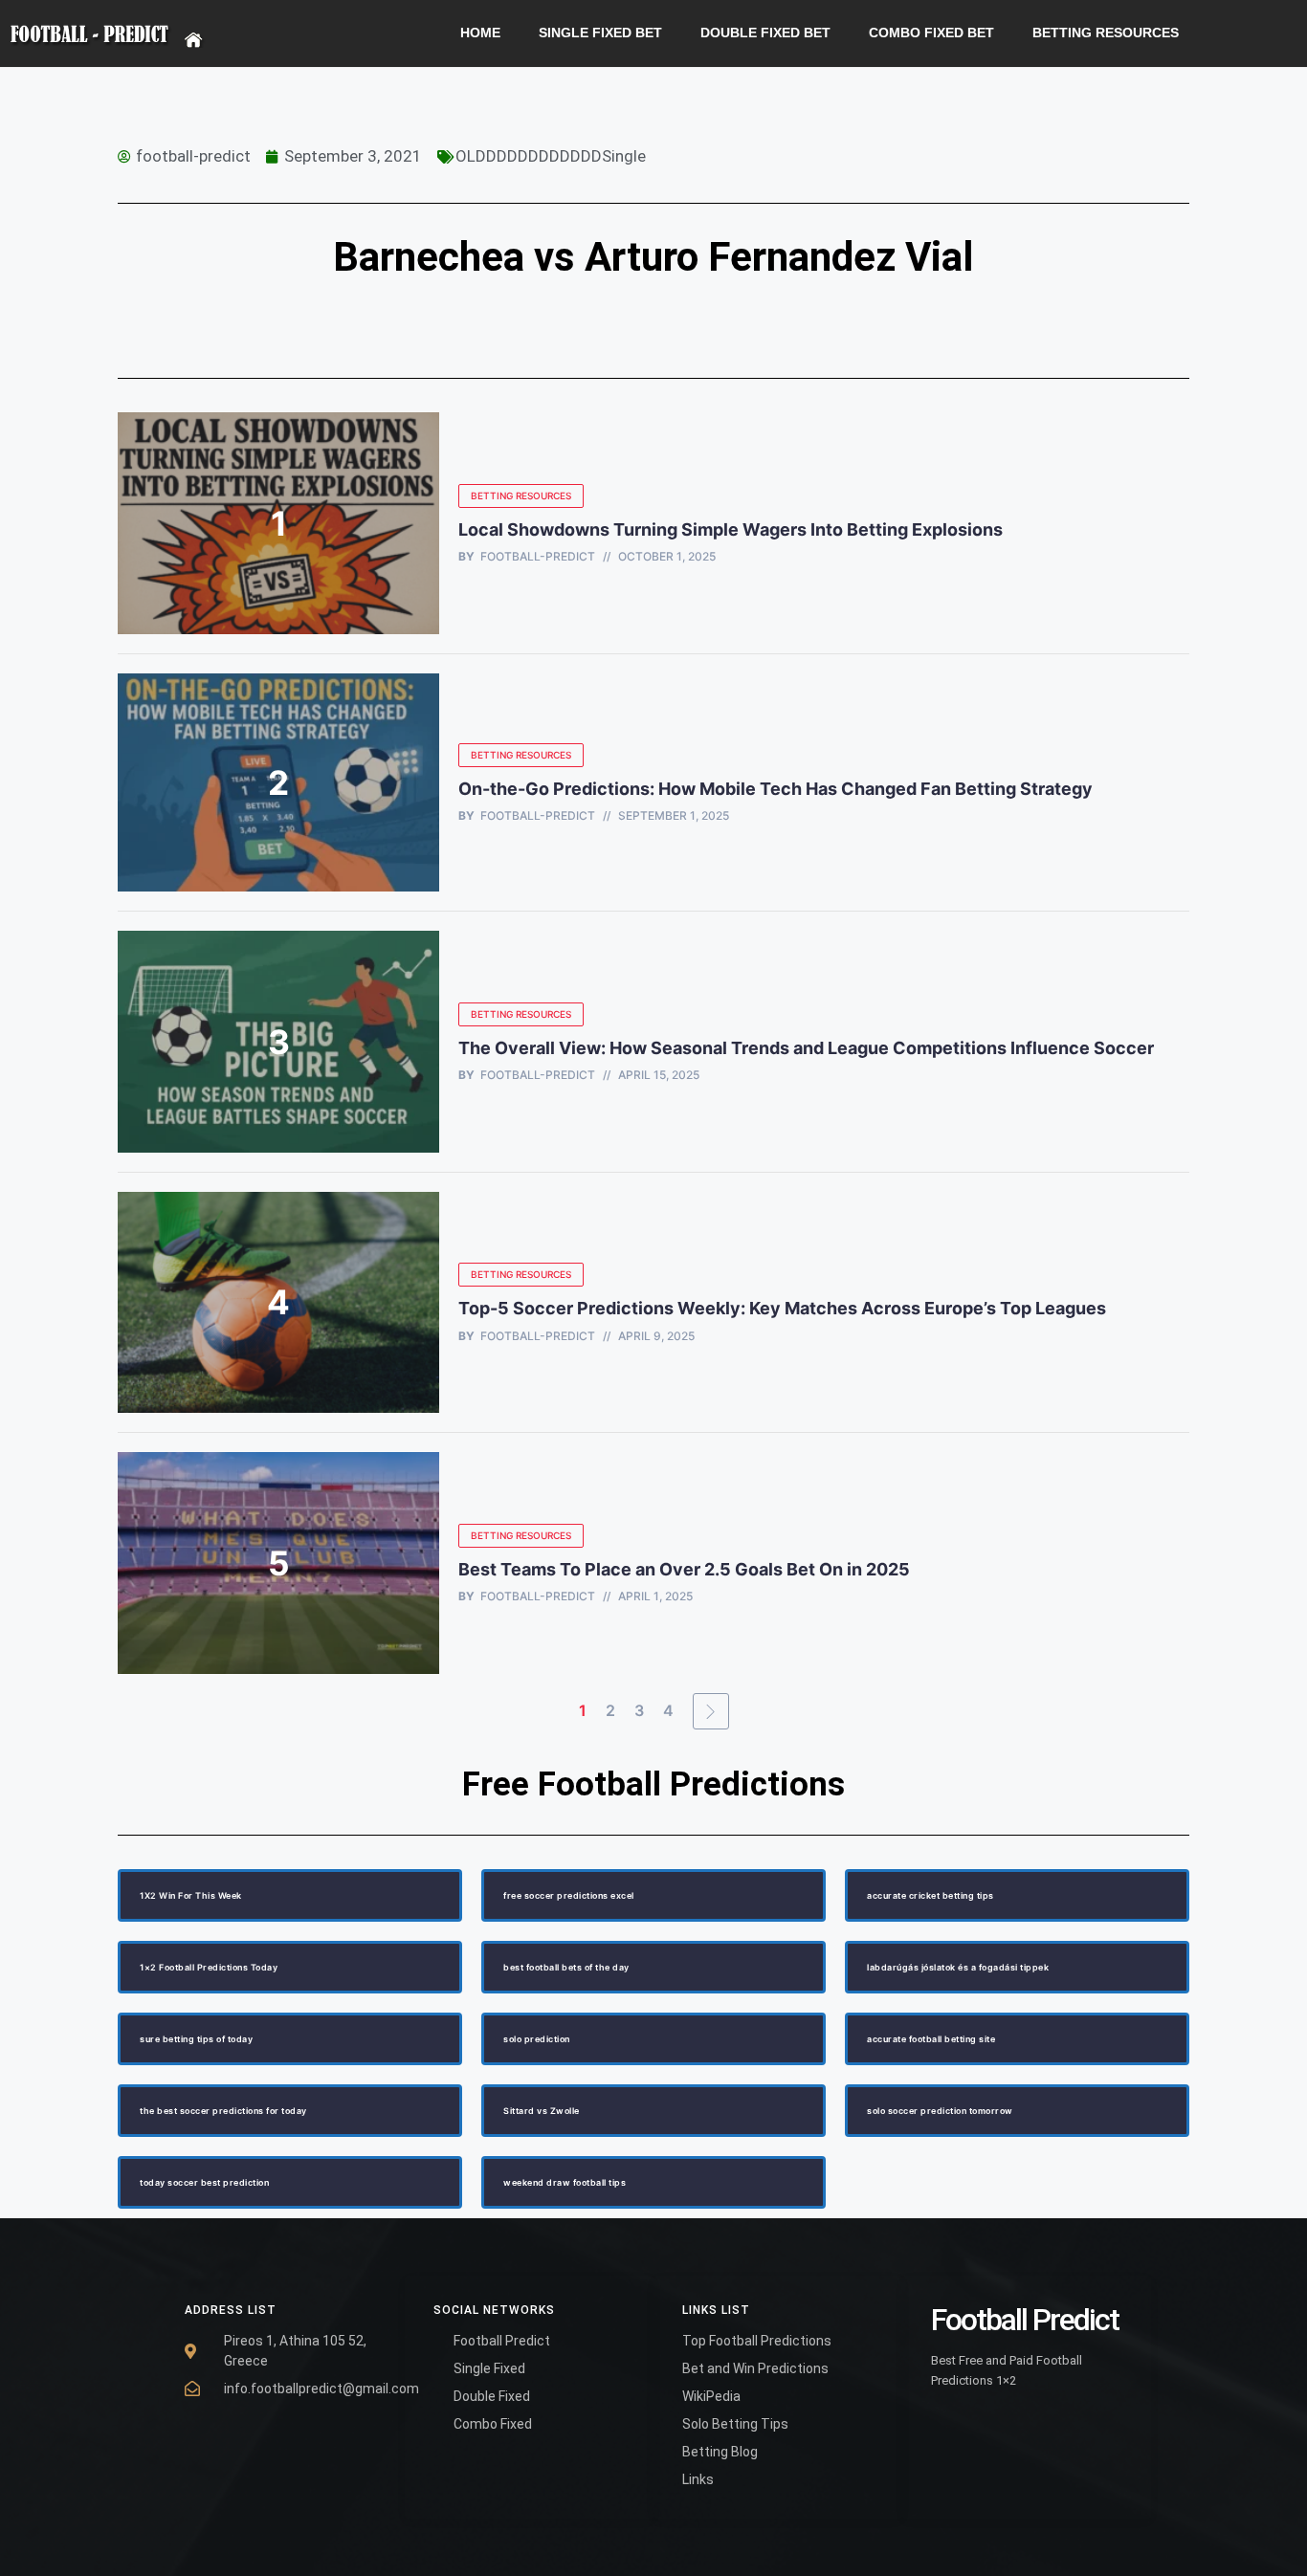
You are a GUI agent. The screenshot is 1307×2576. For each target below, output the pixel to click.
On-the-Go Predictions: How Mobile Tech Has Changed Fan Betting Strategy (775, 789)
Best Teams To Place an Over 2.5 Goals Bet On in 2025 (686, 1569)
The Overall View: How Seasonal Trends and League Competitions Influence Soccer (806, 1048)
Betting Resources (1106, 33)
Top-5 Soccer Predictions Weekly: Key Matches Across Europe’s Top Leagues (782, 1308)
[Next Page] (711, 1711)
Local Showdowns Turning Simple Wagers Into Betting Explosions (731, 529)
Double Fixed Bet (765, 33)
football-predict (538, 557)
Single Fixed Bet (600, 33)
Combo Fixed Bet (931, 33)
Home (480, 33)
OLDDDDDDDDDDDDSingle (551, 156)
